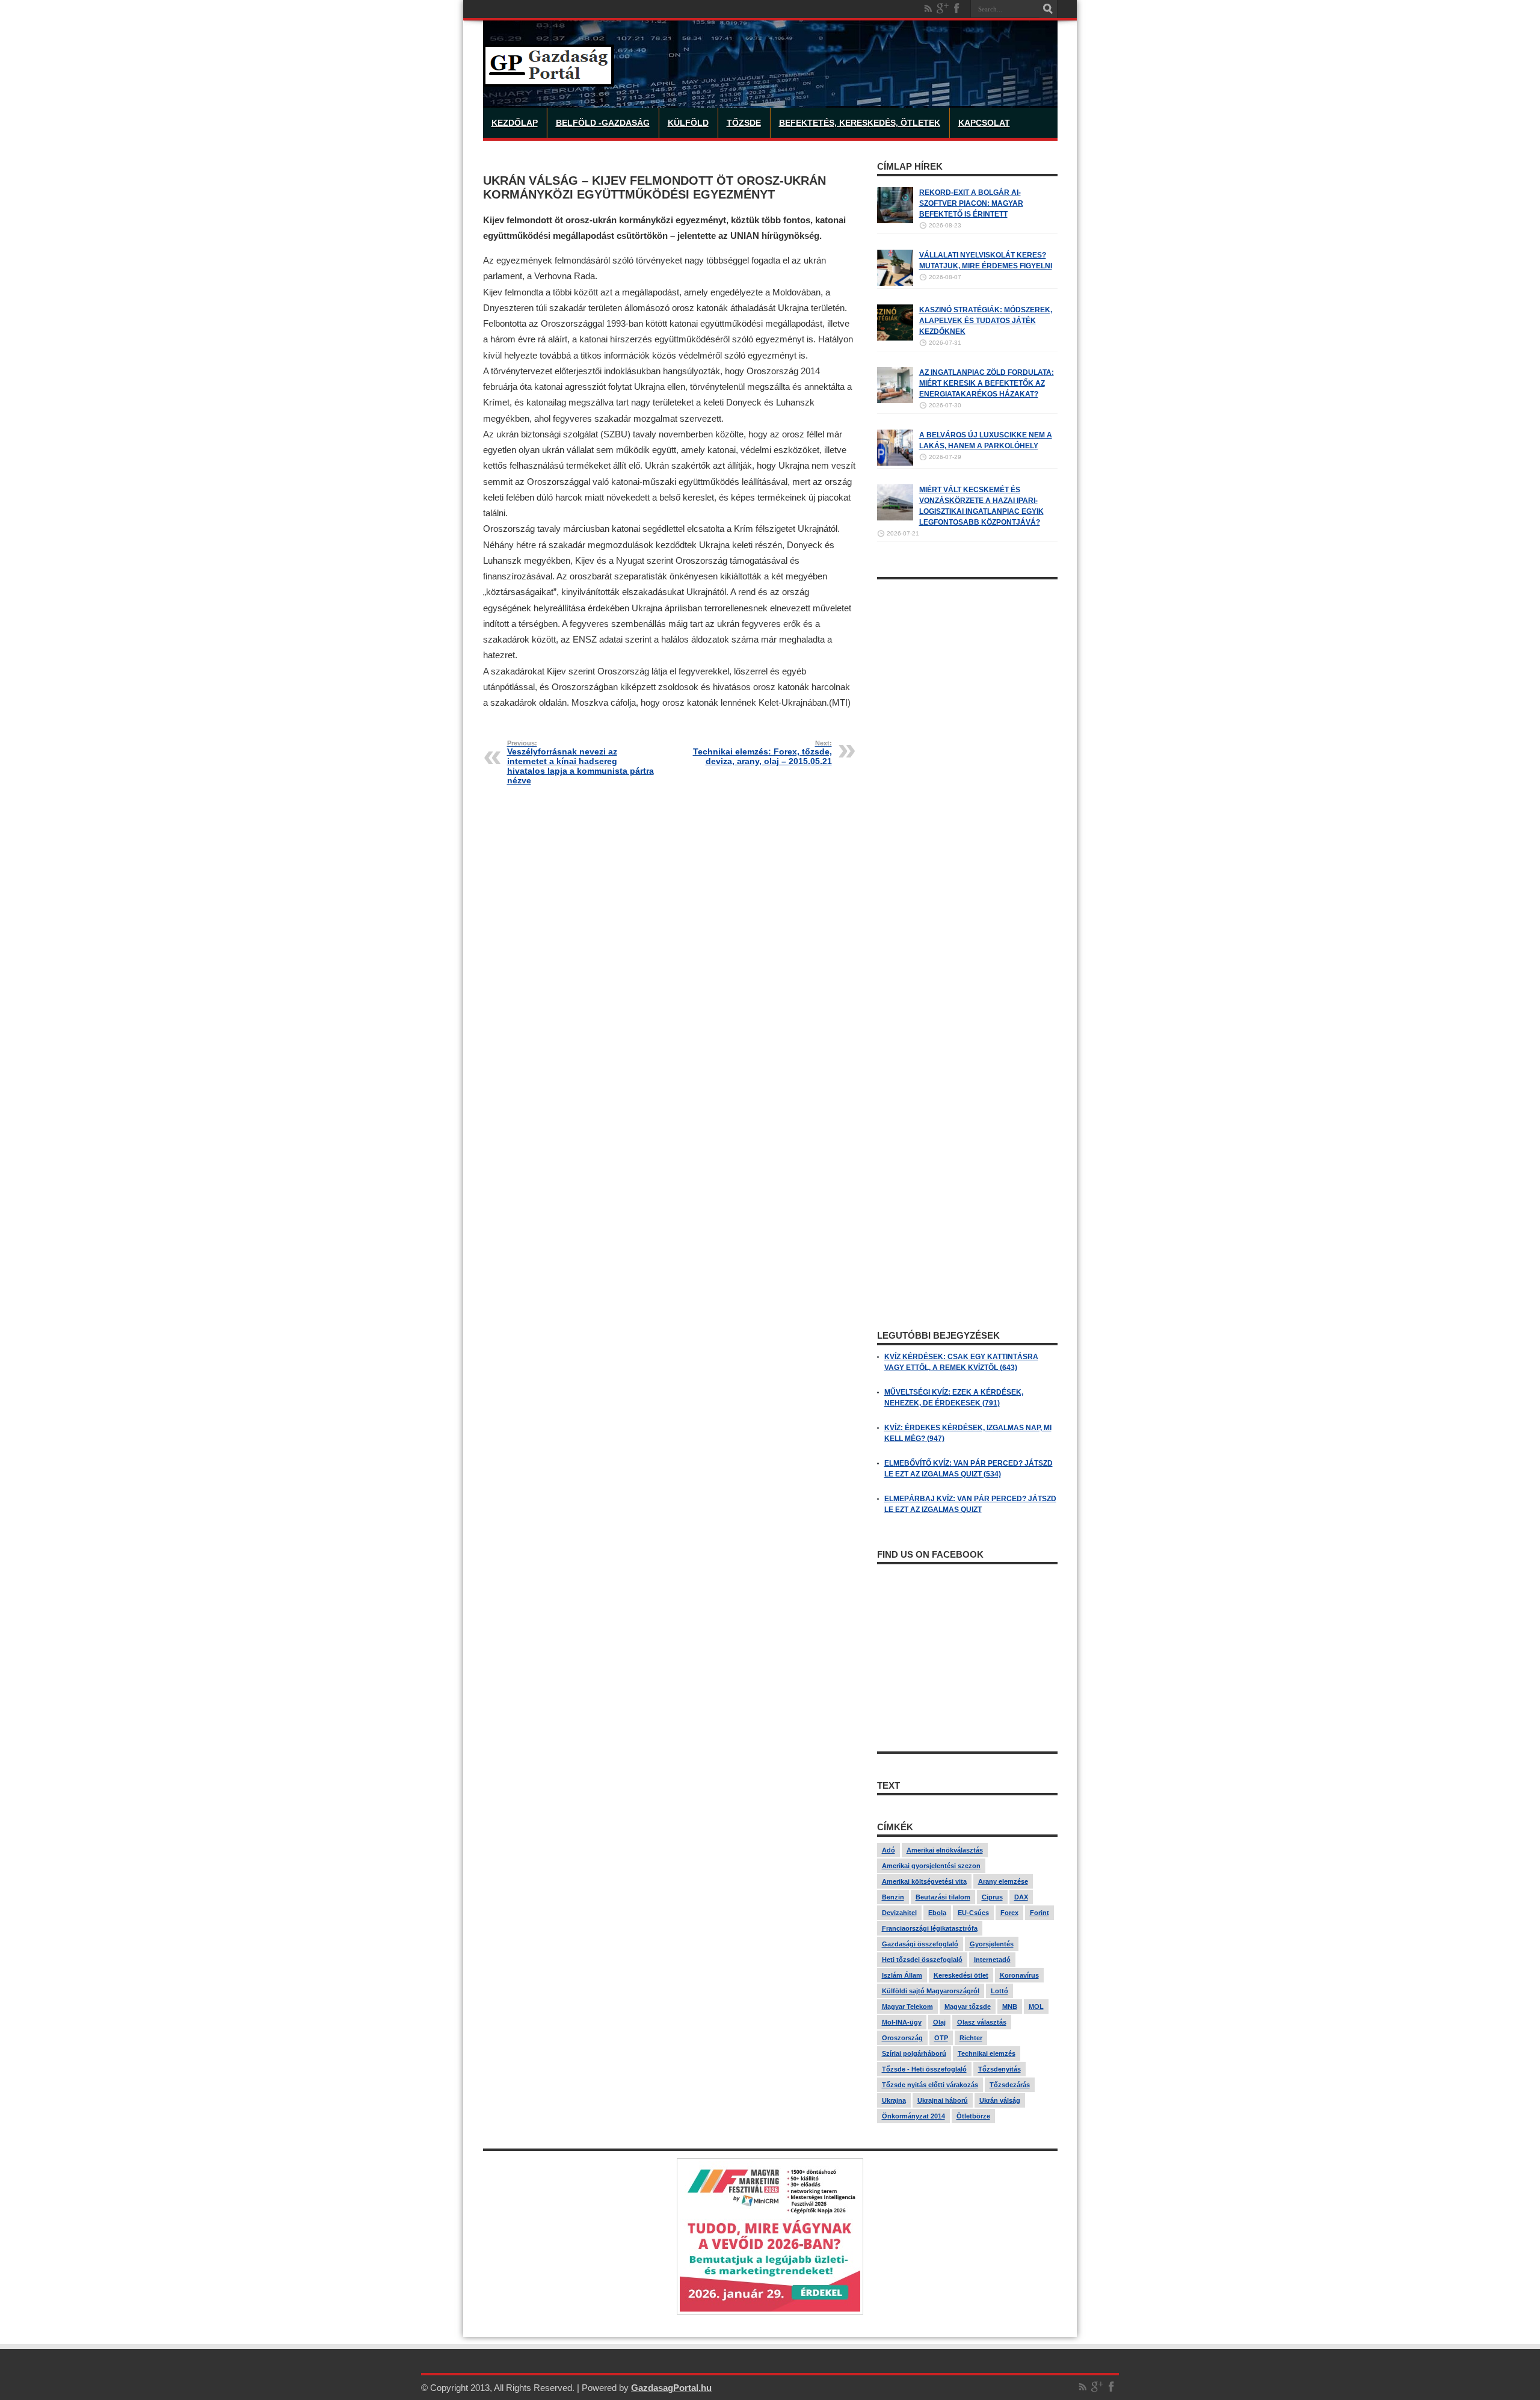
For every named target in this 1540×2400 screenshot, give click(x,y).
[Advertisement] (967, 766)
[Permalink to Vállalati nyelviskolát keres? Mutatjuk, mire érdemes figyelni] (895, 283)
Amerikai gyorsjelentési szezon (931, 1866)
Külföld (688, 123)
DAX (1021, 1897)
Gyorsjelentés (992, 1944)
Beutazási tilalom (943, 1897)
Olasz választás (982, 2022)
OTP (941, 2038)
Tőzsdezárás (1010, 2085)
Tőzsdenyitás (999, 2069)
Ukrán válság (1000, 2100)
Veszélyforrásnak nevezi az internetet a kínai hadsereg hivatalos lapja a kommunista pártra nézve (581, 762)
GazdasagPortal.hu (671, 2388)
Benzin (893, 1897)
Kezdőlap (515, 123)
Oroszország (902, 2038)
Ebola (937, 1913)
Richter (971, 2038)
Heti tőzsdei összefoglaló (922, 1960)
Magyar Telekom (907, 2007)
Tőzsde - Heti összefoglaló (924, 2069)
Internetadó (992, 1960)
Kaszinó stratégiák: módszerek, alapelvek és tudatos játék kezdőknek (986, 321)
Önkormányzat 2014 (913, 2116)
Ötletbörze (973, 2116)
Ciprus (992, 1897)
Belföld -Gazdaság (603, 123)
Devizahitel (899, 1913)
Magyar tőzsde (968, 2007)
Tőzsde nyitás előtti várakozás (930, 2085)
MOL (1036, 2007)
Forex (1009, 1913)
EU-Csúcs (973, 1913)
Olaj (939, 2022)
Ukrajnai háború (943, 2100)
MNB (1010, 2007)
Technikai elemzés (987, 2053)
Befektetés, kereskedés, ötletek (860, 123)
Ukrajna (894, 2100)
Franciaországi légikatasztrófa (930, 1928)
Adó (889, 1850)
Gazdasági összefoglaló (920, 1944)
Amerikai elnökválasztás (945, 1850)
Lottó (999, 1991)
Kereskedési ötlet (961, 1975)
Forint (1039, 1913)
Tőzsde (744, 123)
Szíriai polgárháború (914, 2053)
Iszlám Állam (902, 1975)
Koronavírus (1019, 1975)
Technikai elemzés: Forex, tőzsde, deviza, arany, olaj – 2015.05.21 (762, 753)
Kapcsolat (984, 123)
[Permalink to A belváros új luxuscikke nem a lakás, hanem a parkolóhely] (895, 463)
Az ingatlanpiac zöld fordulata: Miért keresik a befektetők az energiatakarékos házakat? (987, 383)
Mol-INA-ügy (902, 2022)
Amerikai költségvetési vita (924, 1881)
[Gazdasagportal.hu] (549, 78)
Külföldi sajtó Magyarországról (931, 1991)
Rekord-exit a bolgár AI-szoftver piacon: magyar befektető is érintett (971, 203)
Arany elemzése (1003, 1881)
